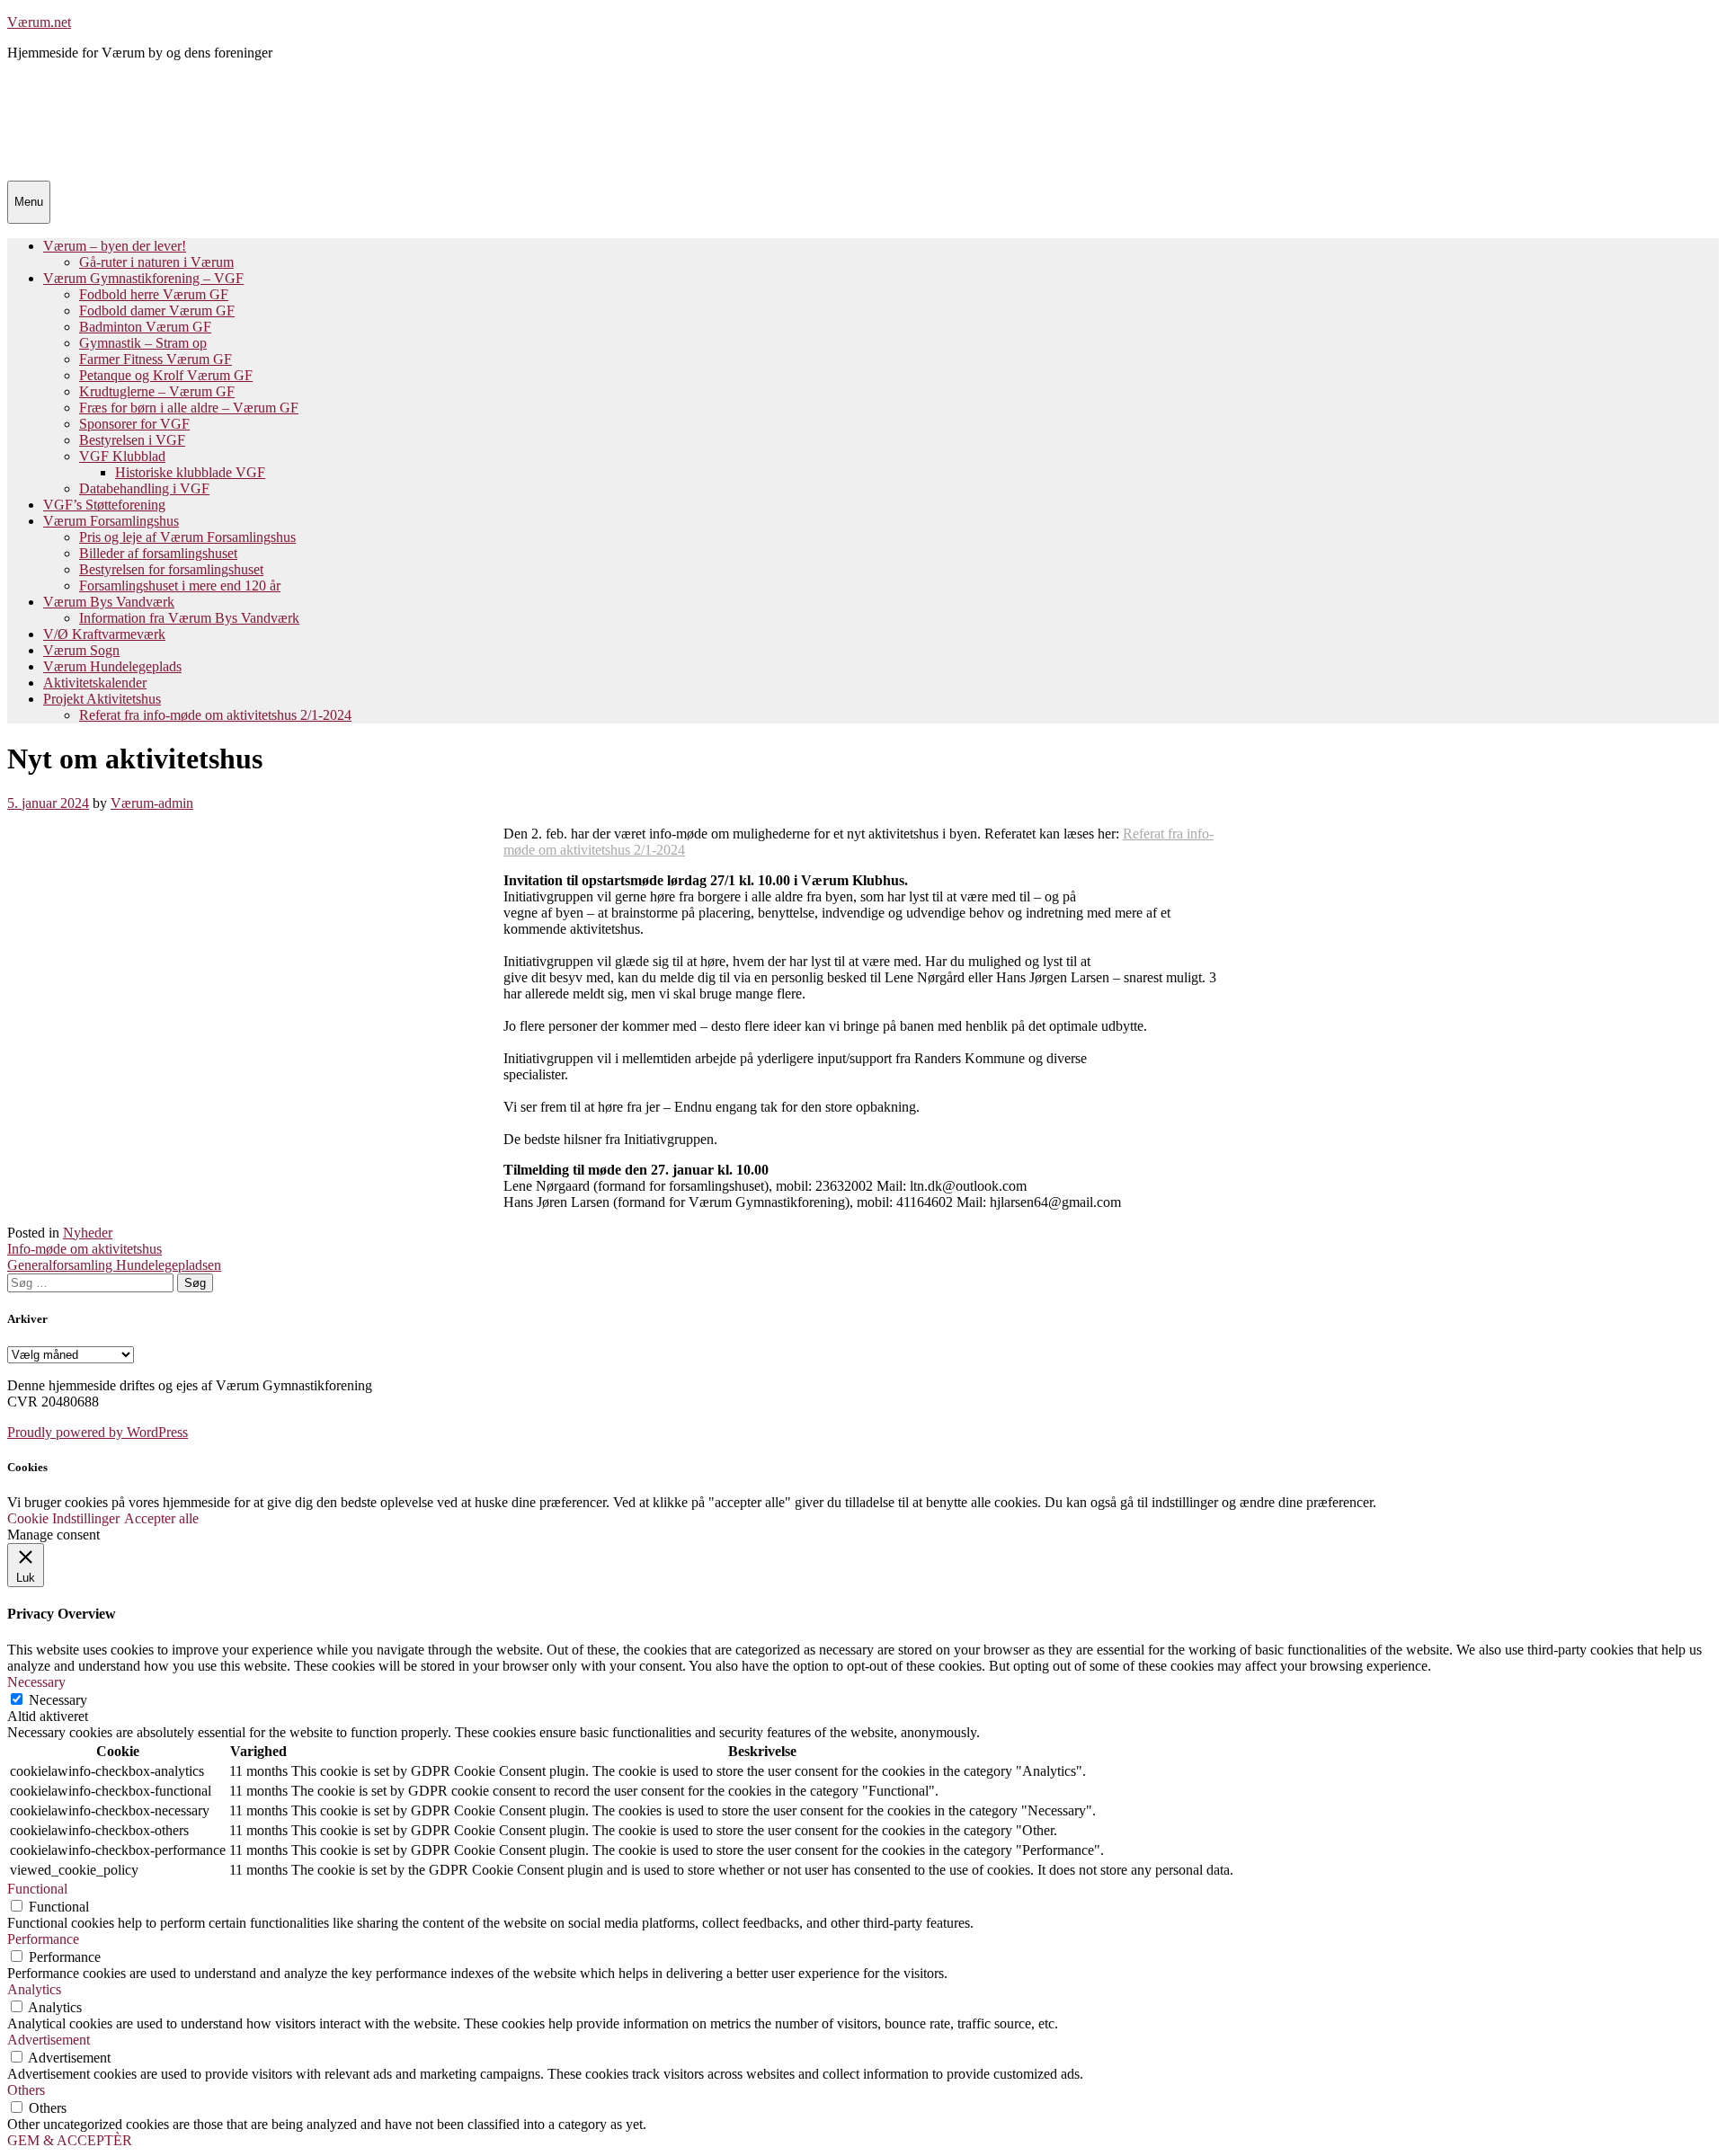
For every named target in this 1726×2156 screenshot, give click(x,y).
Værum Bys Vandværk (109, 602)
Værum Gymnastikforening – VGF (143, 278)
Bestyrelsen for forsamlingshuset (171, 569)
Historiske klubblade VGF (190, 472)
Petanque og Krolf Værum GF (166, 375)
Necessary (58, 1700)
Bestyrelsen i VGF (132, 440)
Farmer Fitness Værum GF (156, 359)
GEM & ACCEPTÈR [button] (70, 2140)
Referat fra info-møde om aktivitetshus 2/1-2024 (215, 715)
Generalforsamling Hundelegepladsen (114, 1265)
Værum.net (39, 22)
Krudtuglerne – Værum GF (157, 391)
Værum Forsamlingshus (111, 521)
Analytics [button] (34, 1989)
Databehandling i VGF (144, 488)
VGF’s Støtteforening (104, 505)
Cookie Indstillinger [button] (63, 1518)
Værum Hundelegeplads (112, 666)
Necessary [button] (36, 1682)
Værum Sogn (81, 650)
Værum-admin (152, 803)
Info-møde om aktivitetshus (85, 1249)
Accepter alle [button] (161, 1518)
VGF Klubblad (122, 456)
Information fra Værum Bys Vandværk (189, 618)
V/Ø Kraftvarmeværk (104, 634)
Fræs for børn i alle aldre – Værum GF (189, 408)
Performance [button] (43, 1939)
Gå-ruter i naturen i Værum (156, 262)
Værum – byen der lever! (115, 246)
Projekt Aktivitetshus (102, 699)
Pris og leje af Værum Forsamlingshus (187, 537)
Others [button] (26, 2090)
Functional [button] (37, 1889)
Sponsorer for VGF (134, 424)
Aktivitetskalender (95, 683)
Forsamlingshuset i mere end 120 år (180, 586)
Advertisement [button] (49, 2040)
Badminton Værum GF (145, 327)
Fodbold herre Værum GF (154, 294)
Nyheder (88, 1233)
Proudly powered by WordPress (98, 1432)
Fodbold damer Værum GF (157, 311)
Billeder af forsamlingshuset (158, 553)
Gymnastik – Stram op (143, 343)
